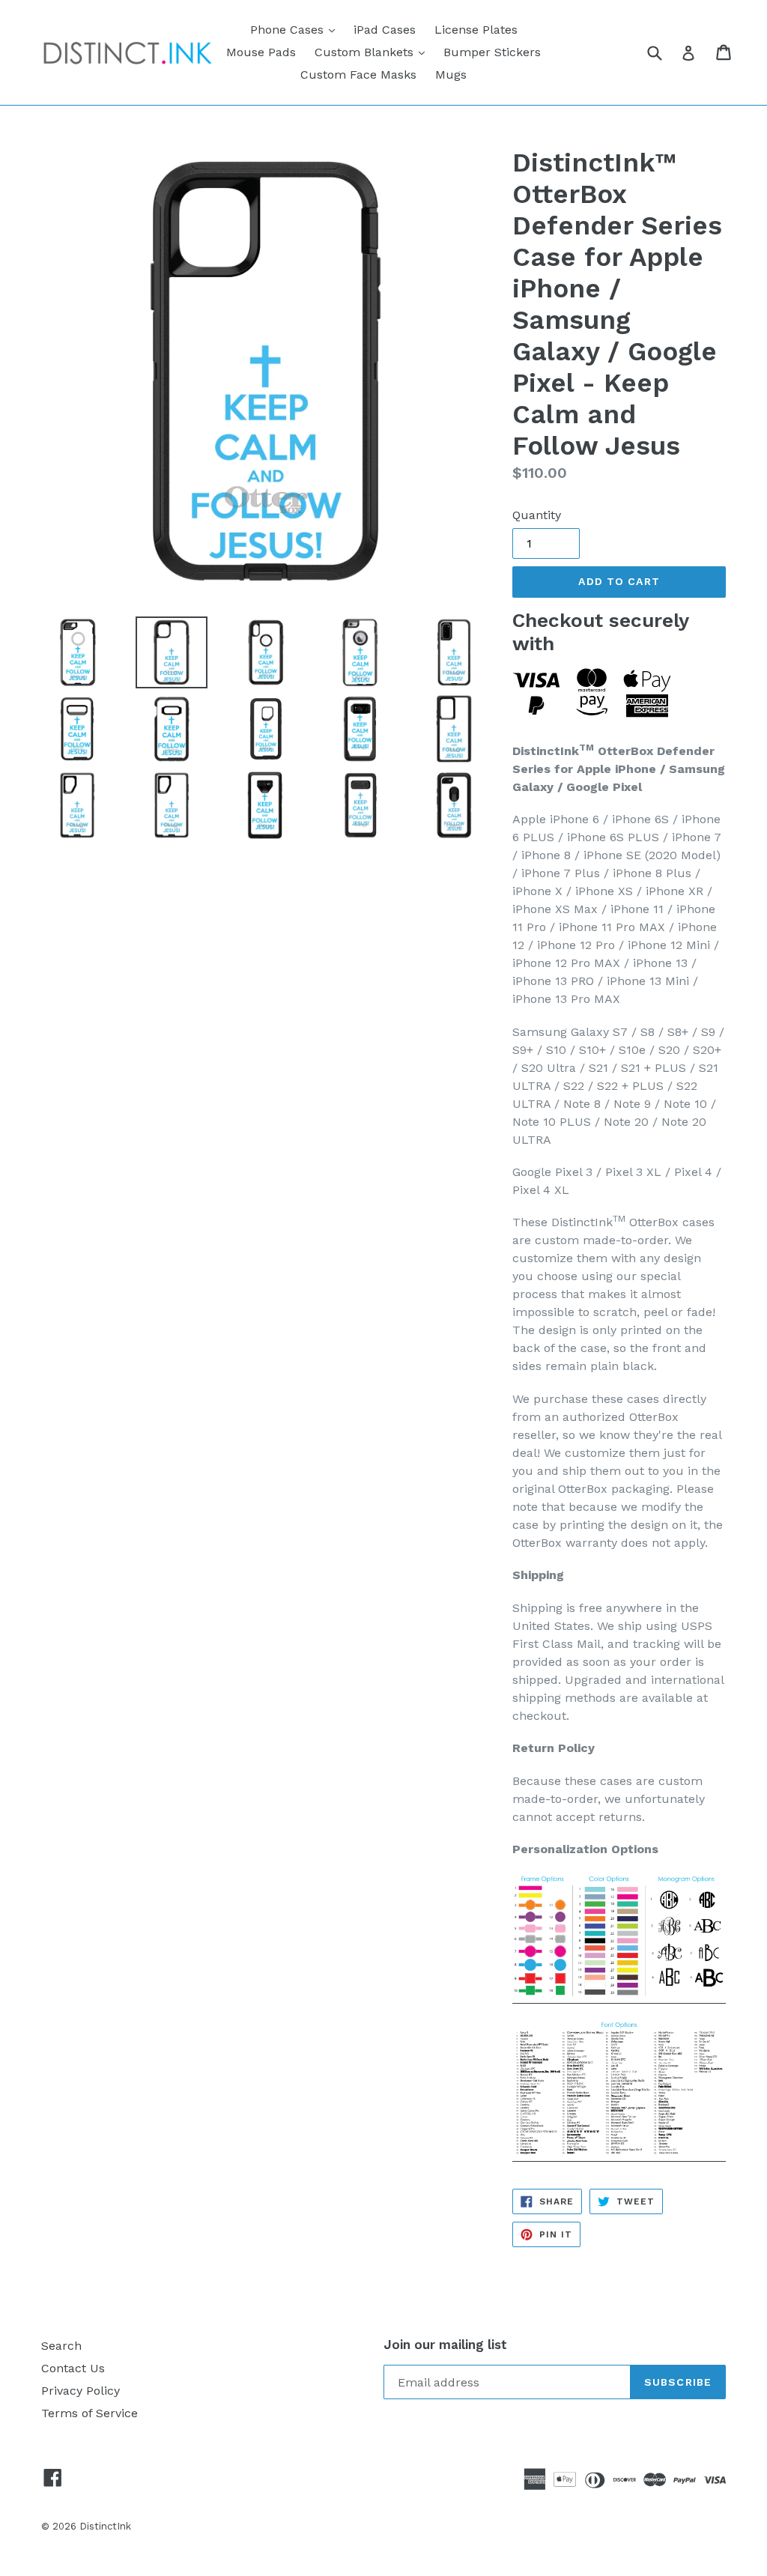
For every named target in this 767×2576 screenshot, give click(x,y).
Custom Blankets (373, 52)
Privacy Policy (81, 2391)
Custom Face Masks (358, 75)
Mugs (451, 75)
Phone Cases (296, 29)
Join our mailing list (445, 2345)
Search (61, 2346)
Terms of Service (90, 2413)
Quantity (537, 515)
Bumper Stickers (492, 52)
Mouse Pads (261, 52)
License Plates (476, 30)
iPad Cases (385, 30)
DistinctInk (105, 2526)
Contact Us (73, 2368)
